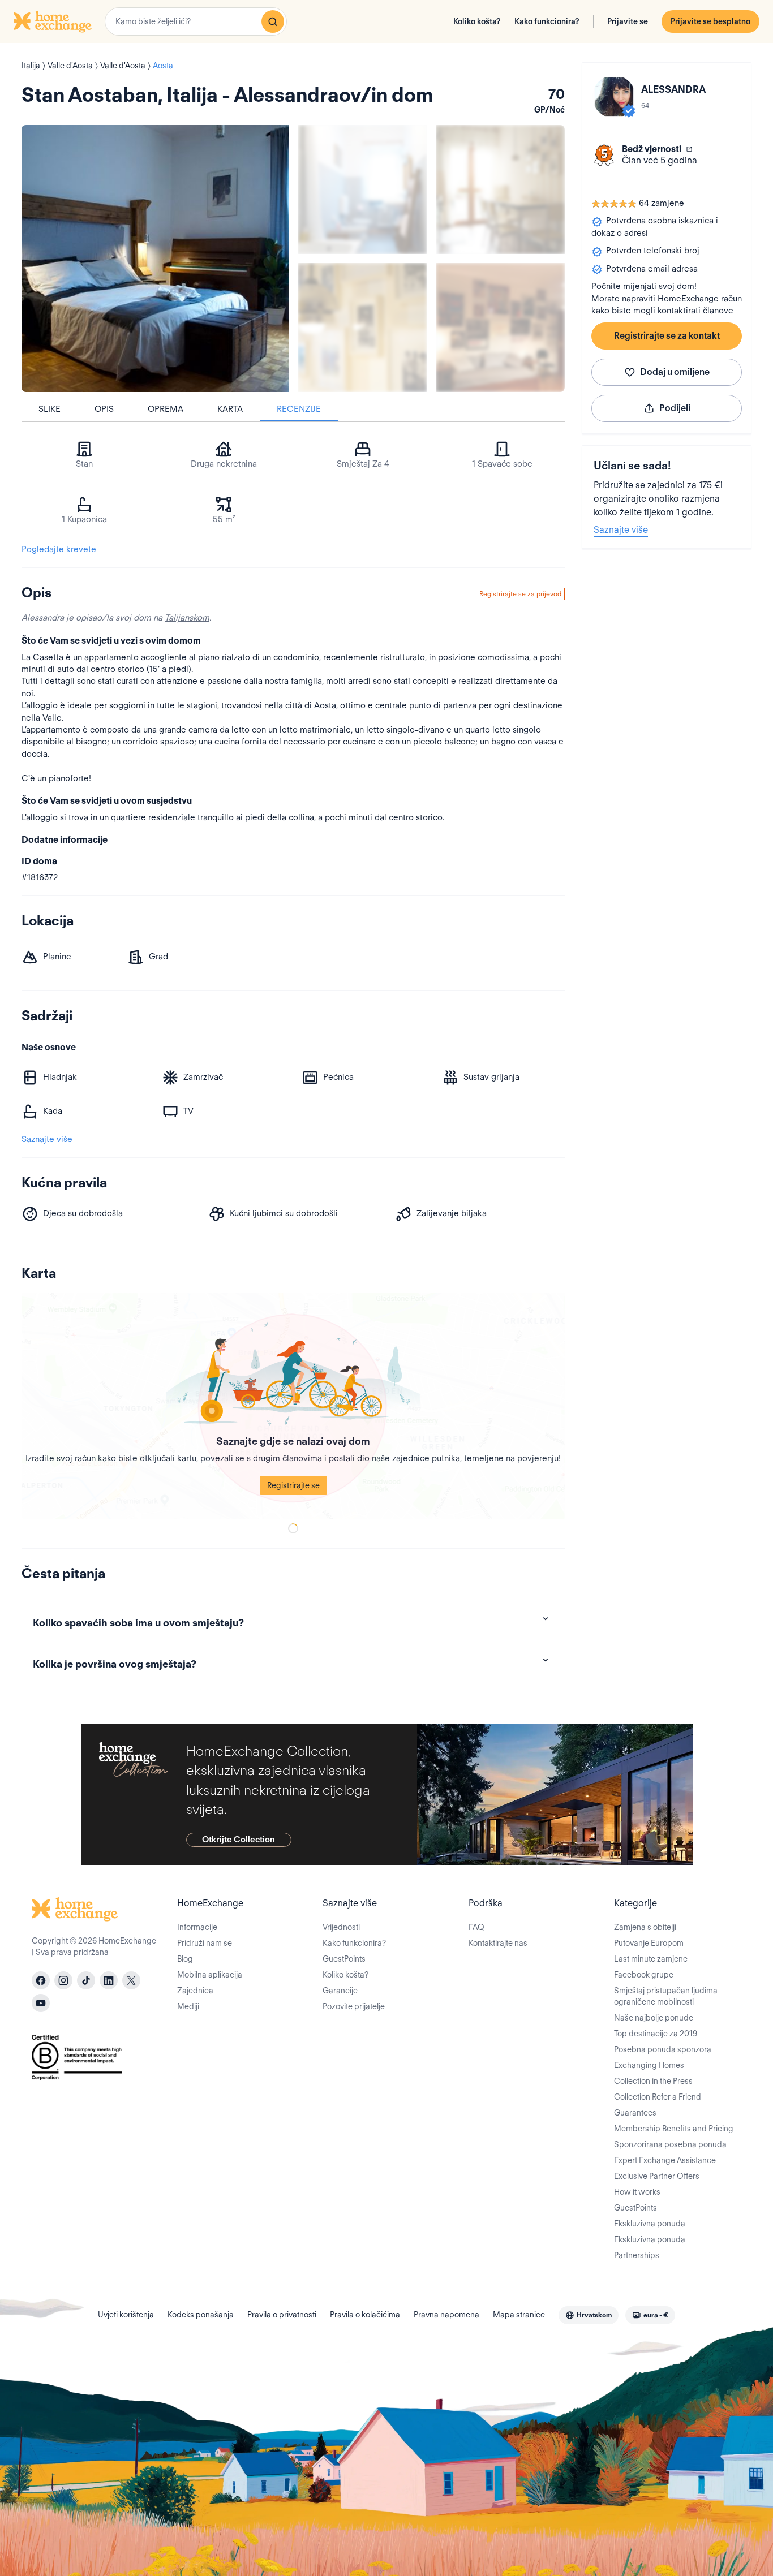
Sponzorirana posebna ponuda (670, 2144)
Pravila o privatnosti (282, 2315)
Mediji (188, 2006)
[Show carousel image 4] (500, 328)
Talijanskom (187, 618)
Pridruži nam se (205, 1943)
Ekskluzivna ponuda (650, 2224)
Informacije (197, 1927)
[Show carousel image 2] (500, 189)
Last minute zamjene (651, 1959)
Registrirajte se (293, 1485)
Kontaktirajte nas (498, 1943)
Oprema (166, 409)
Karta (230, 409)
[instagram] (63, 1980)
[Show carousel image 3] (362, 328)
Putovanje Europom (649, 1943)
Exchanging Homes (649, 2065)
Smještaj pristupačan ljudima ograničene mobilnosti (666, 1996)
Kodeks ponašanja (201, 2315)
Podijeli (675, 408)
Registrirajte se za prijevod (520, 594)
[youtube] (41, 2003)
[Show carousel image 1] (362, 189)
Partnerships (637, 2255)
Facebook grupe (644, 1975)
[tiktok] (86, 1980)
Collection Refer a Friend (658, 2097)
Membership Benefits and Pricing (674, 2129)
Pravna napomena (446, 2315)
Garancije (340, 1991)
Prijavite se (628, 21)
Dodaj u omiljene (675, 372)
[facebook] (41, 1980)
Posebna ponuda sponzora (663, 2049)
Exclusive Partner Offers (657, 2176)
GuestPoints (344, 1959)
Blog (185, 1959)
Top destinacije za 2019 (656, 2034)
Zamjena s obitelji (645, 1927)
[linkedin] (109, 1980)
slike (50, 409)
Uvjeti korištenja (126, 2315)
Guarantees (635, 2113)
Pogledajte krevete (59, 549)
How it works (637, 2192)
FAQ (476, 1927)
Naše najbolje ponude (654, 2018)
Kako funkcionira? (547, 21)
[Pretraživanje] (273, 21)
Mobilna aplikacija (210, 1975)
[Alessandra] (614, 97)
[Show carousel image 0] (155, 259)
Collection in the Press (653, 2081)
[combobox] (196, 21)
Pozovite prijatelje (354, 2006)
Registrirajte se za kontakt (667, 336)
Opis (104, 409)
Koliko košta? (477, 21)
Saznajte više (621, 530)
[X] (131, 1980)
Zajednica (195, 1991)
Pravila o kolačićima (365, 2315)
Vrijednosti (341, 1927)
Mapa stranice (519, 2315)
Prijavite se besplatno (710, 21)
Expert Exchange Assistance (665, 2160)
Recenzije (299, 409)
